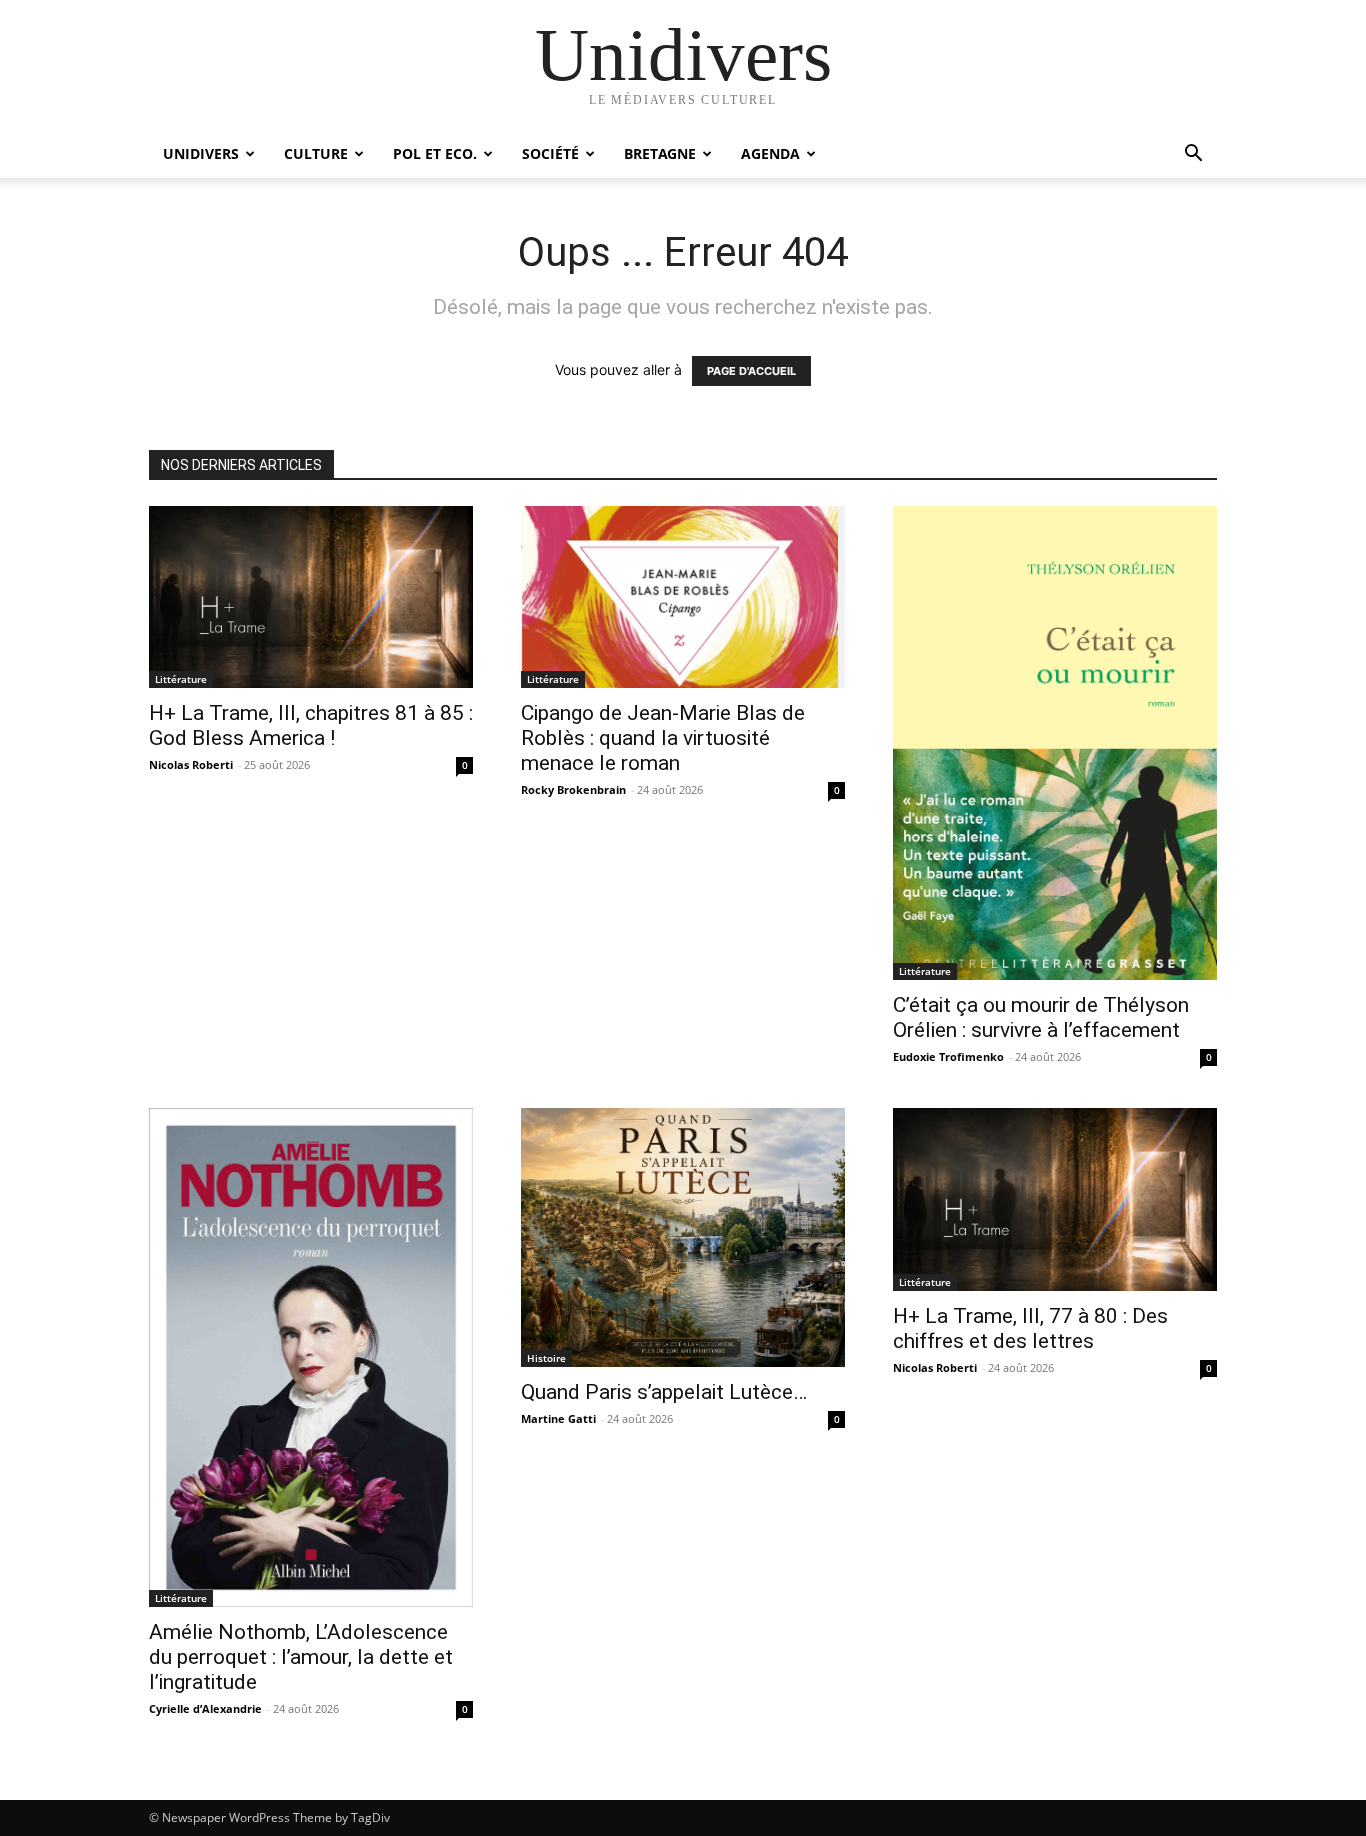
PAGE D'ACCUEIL (751, 371)
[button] (1193, 155)
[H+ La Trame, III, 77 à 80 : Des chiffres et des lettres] (1055, 1199)
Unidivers (201, 153)
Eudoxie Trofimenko (948, 1056)
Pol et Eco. (435, 153)
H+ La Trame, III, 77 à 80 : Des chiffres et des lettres (1030, 1328)
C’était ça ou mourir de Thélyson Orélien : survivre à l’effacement (1041, 1017)
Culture (316, 153)
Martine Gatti (558, 1418)
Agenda (770, 153)
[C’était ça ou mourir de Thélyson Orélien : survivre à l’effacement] (1055, 743)
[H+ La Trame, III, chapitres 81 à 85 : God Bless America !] (311, 597)
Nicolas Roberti (191, 764)
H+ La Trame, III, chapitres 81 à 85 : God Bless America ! (311, 725)
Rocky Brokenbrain (573, 789)
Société (550, 153)
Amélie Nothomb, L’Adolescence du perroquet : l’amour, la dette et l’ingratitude (301, 1657)
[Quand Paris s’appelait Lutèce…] (683, 1237)
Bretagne (660, 153)
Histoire (546, 1358)
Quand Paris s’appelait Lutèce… (664, 1392)
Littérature (181, 679)
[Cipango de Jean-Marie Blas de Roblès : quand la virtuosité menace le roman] (683, 597)
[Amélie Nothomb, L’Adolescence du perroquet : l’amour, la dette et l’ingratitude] (311, 1357)
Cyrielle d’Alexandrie (205, 1708)
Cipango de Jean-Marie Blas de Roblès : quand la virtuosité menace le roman (663, 738)
